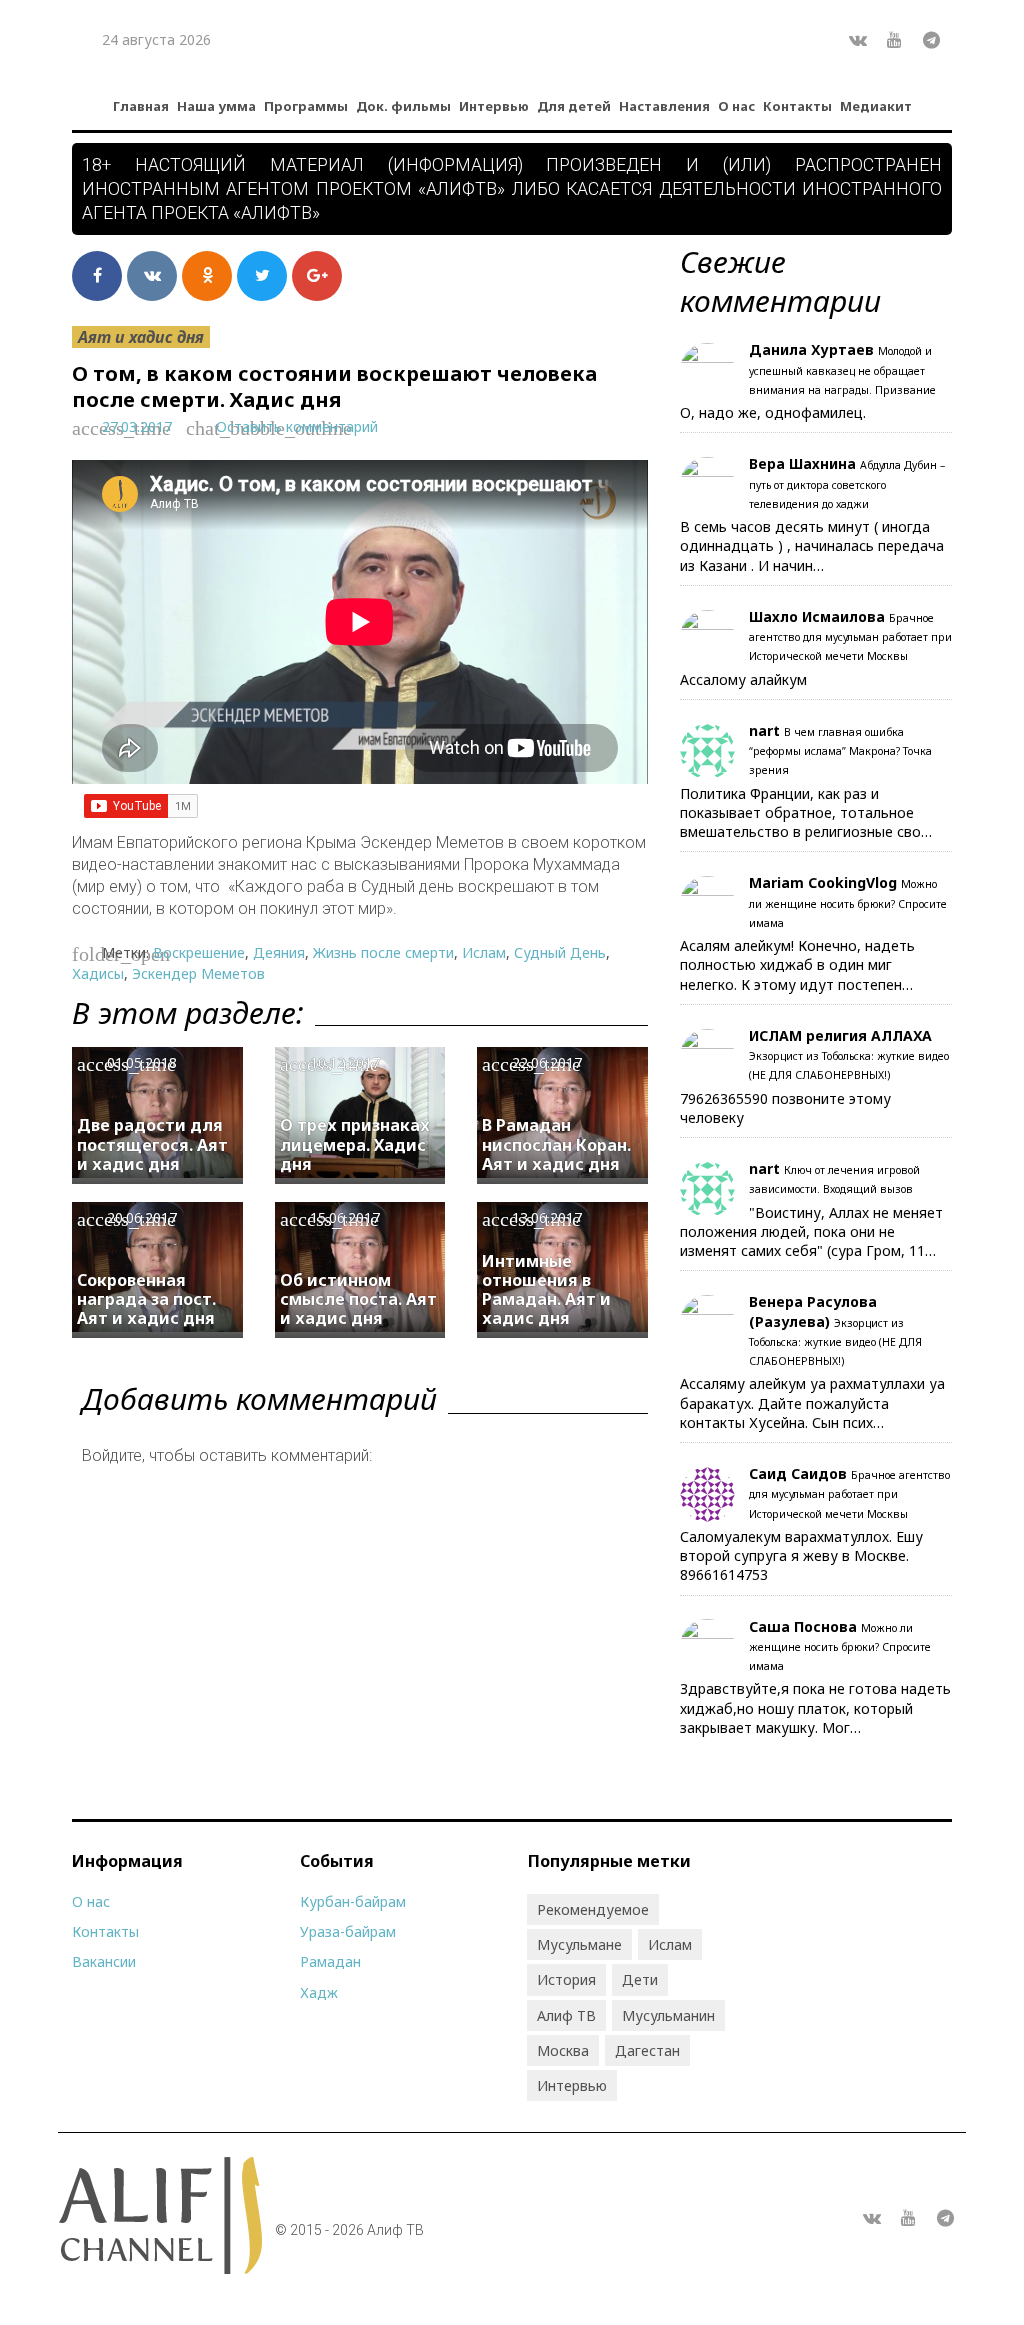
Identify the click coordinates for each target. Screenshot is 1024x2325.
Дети (640, 1979)
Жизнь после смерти (383, 952)
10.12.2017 (345, 1062)
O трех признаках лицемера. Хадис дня (355, 1144)
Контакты (797, 106)
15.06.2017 (345, 1217)
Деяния (279, 952)
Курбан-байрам (353, 1901)
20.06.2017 (142, 1217)
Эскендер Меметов (198, 973)
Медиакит (876, 106)
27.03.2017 (137, 426)
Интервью (494, 106)
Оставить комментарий (297, 426)
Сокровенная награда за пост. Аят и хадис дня (146, 1299)
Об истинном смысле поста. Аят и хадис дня (358, 1299)
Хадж (319, 1992)
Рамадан (330, 1961)
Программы (306, 106)
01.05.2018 (142, 1062)
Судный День (560, 952)
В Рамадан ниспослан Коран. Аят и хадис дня (556, 1144)
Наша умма (216, 106)
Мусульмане (579, 1944)
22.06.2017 (547, 1062)
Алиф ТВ (566, 2015)
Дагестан (647, 2050)
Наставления (664, 106)
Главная (141, 106)
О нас (736, 106)
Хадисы (98, 973)
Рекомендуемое (593, 1909)
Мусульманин (668, 2015)
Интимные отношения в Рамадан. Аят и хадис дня (546, 1290)
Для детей (574, 106)
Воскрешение (199, 952)
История (566, 1979)
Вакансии (104, 1961)
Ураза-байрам (348, 1931)
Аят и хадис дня (141, 337)
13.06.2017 (547, 1217)
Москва (563, 2050)
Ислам (484, 952)
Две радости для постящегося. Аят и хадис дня (152, 1144)
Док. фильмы (403, 106)
